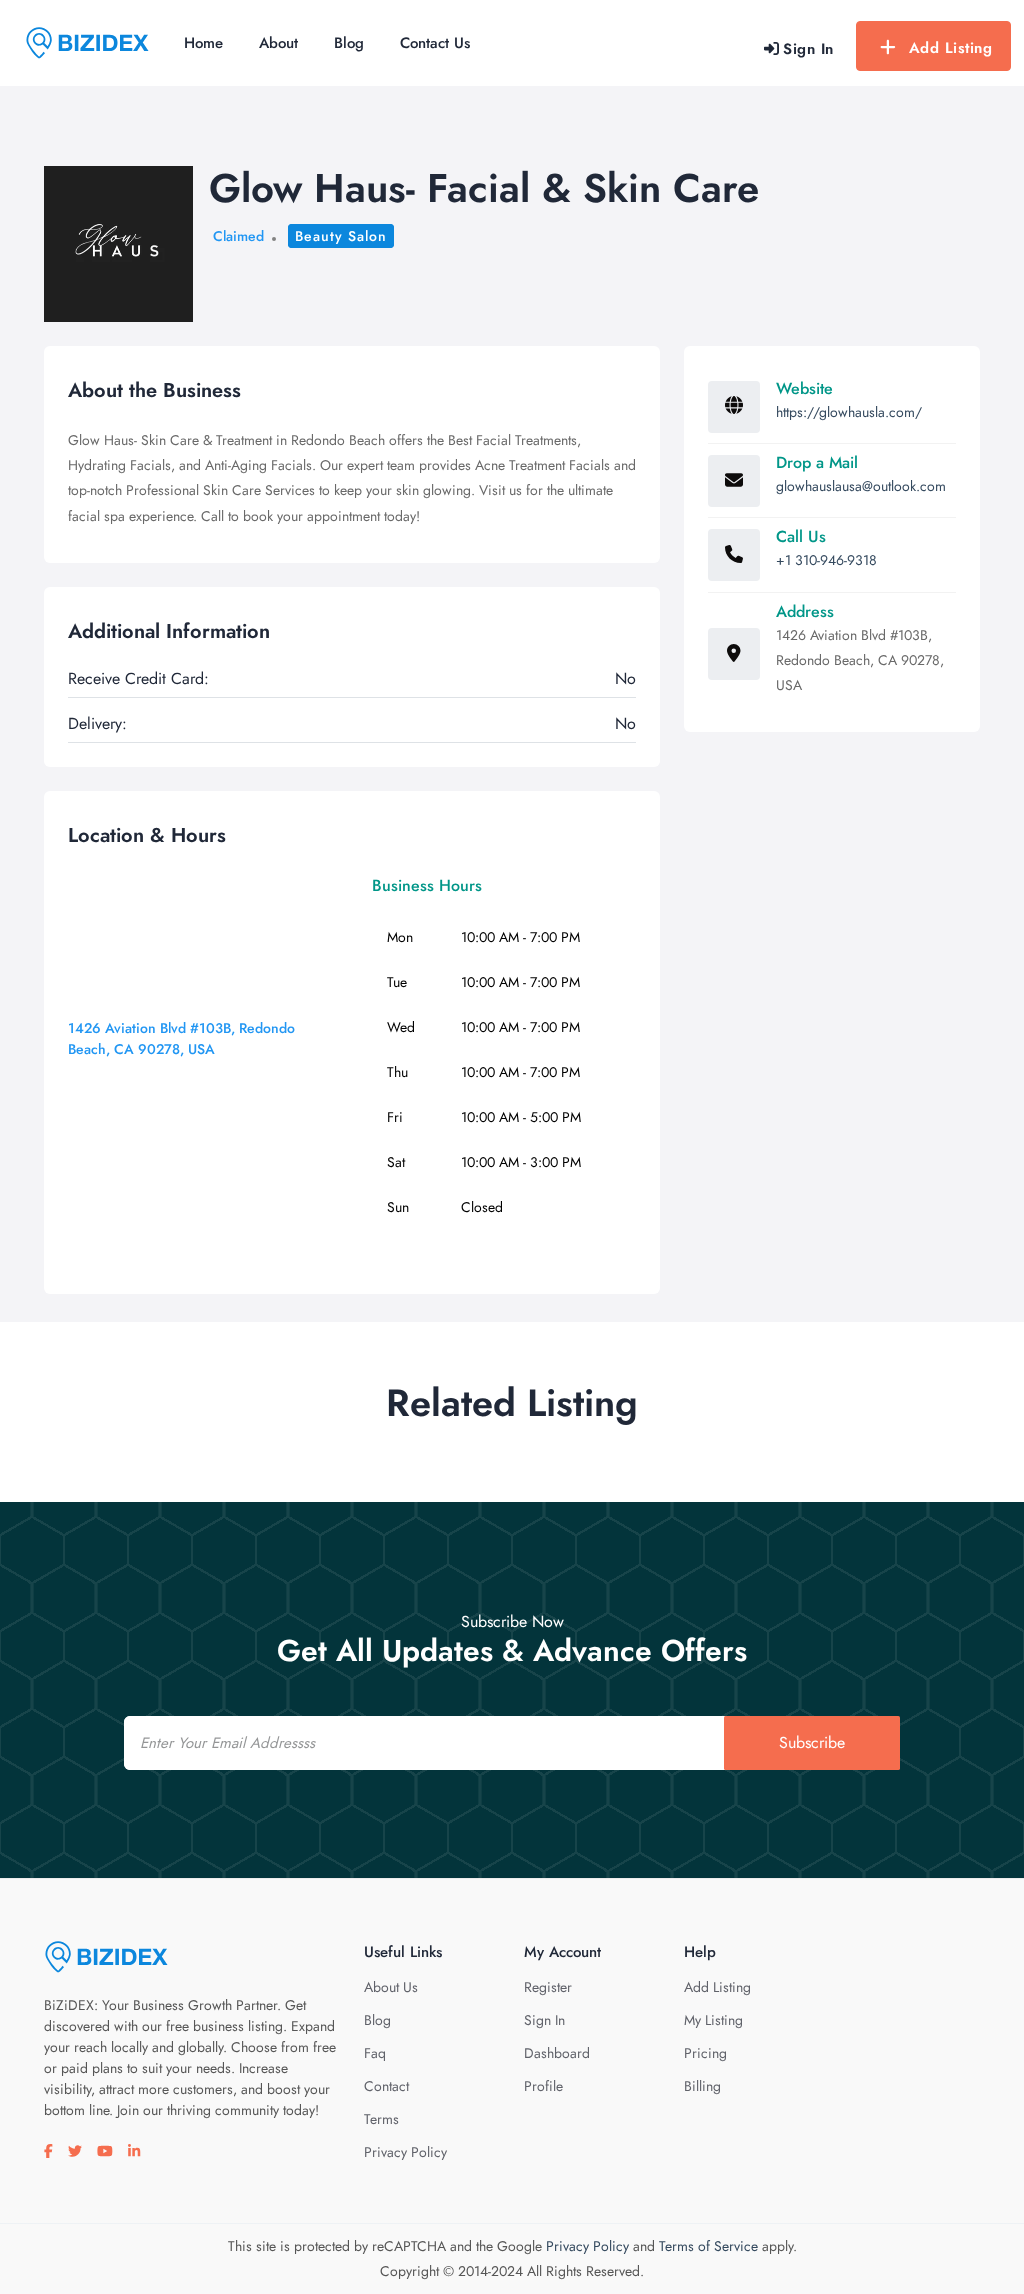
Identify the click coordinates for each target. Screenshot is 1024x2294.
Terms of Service (708, 2246)
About (278, 43)
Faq (375, 2053)
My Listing (713, 2020)
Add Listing (951, 48)
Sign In (544, 2020)
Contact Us (435, 43)
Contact (386, 2086)
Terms (381, 2119)
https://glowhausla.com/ (849, 412)
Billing (702, 2086)
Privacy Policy (405, 2152)
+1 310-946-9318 (826, 560)
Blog (349, 43)
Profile (543, 2086)
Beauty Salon (341, 236)
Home (203, 43)
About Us (391, 1987)
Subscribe (812, 1742)
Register (548, 1987)
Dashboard (557, 2053)
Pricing (705, 2053)
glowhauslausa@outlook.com (861, 486)
